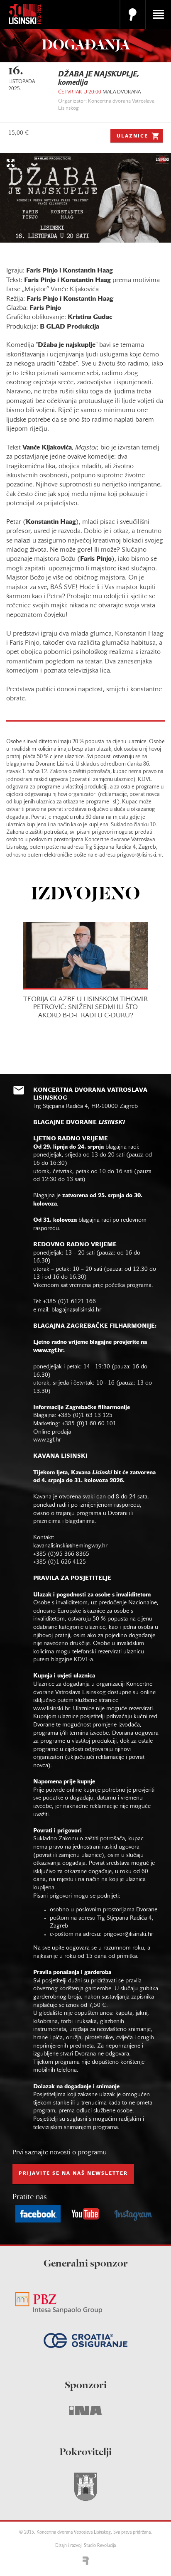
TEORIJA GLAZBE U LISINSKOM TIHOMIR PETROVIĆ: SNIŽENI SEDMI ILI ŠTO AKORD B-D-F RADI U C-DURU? (85, 1007)
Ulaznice (132, 136)
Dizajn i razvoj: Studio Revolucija (85, 2546)
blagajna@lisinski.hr (76, 1310)
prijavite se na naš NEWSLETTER (73, 2173)
